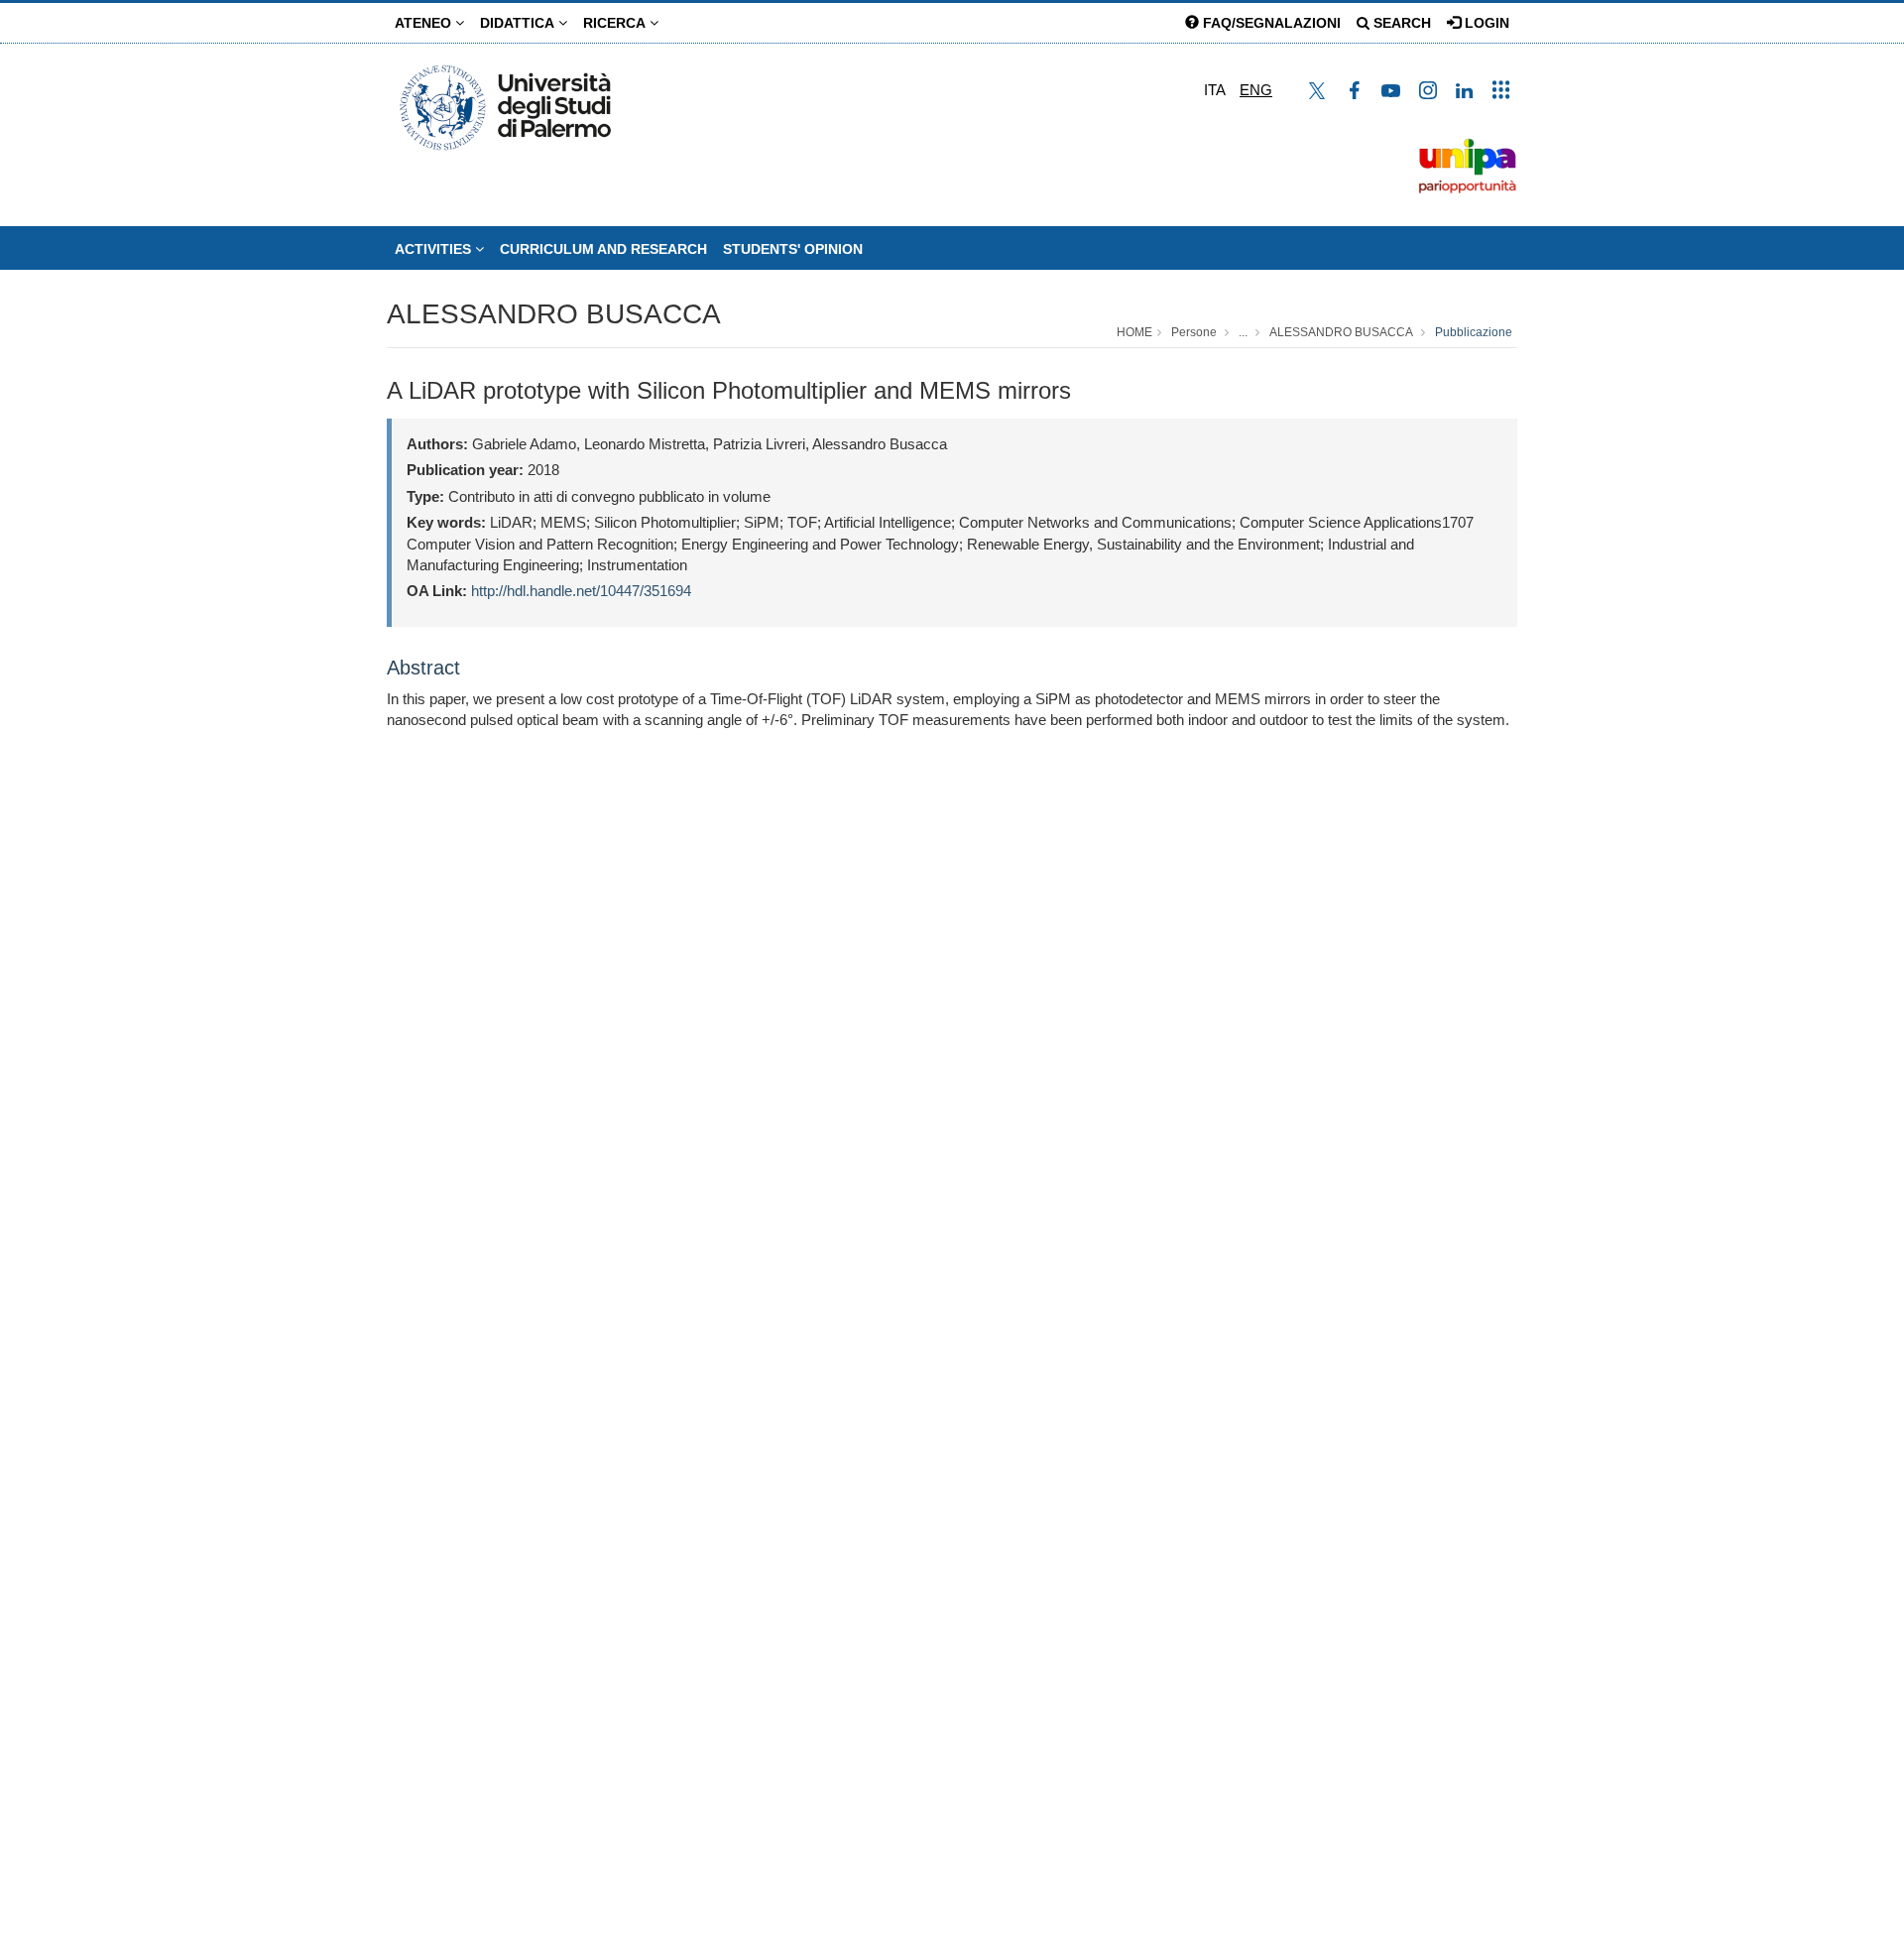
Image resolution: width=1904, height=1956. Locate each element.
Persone (1194, 332)
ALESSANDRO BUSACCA (554, 314)
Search (1400, 23)
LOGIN (1485, 23)
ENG (1256, 90)
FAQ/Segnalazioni (1270, 23)
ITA (1215, 90)
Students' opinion (793, 249)
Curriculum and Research (603, 249)
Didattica (519, 23)
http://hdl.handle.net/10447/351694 (581, 591)
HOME (1134, 332)
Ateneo (425, 23)
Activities (435, 249)
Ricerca (616, 23)
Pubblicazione (1474, 332)
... (1243, 332)
